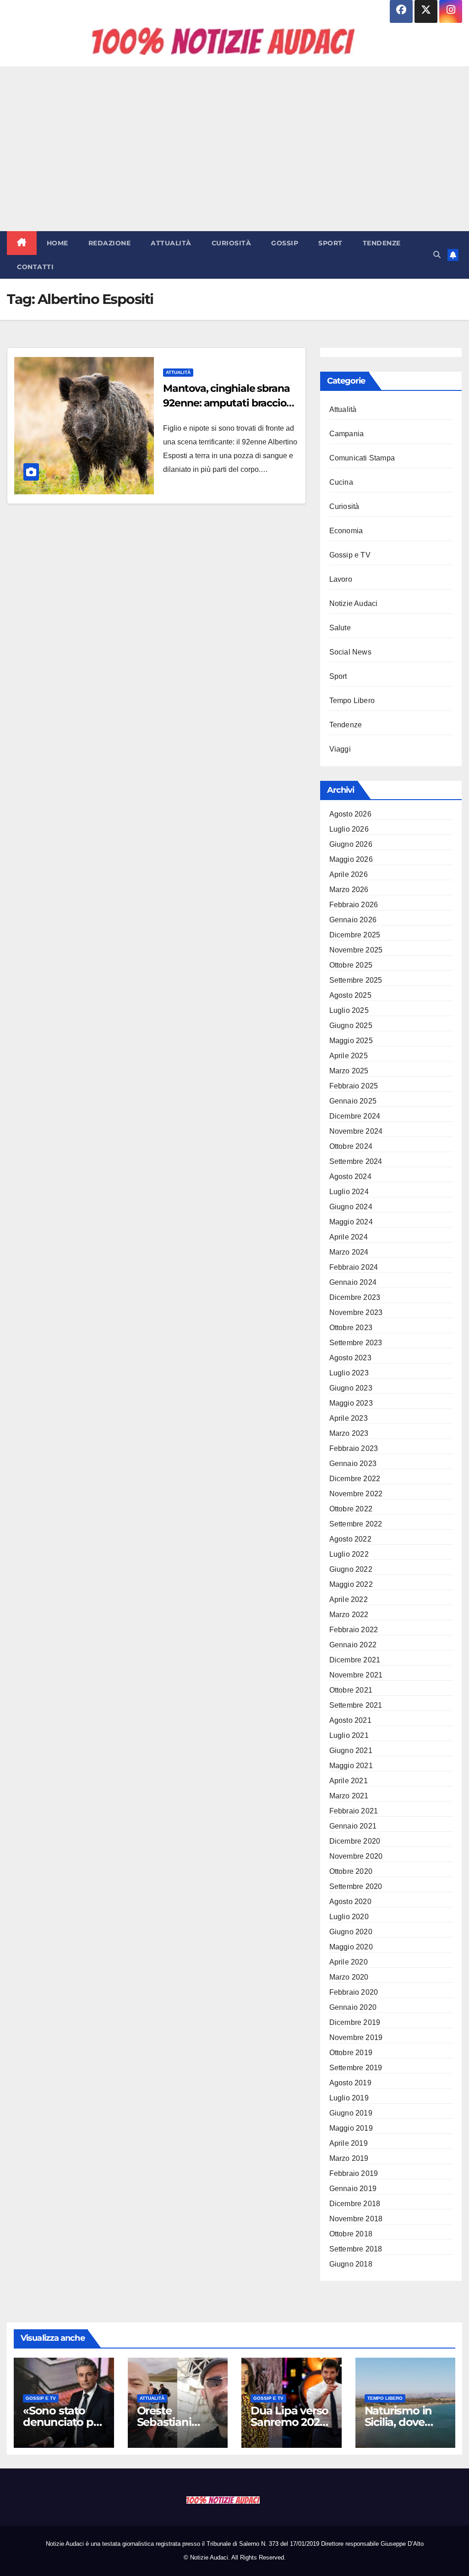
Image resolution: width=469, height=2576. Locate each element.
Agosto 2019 (350, 2083)
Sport (330, 243)
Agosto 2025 (350, 995)
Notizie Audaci (354, 603)
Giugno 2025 (351, 1026)
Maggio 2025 (351, 1041)
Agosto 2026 (350, 814)
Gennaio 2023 (353, 1464)
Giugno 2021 (351, 1751)
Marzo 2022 (349, 1615)
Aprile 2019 (349, 2143)
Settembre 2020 (356, 1886)
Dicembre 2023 (355, 1297)
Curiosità (232, 243)
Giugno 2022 (351, 1569)
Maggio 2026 (351, 859)
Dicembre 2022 (355, 1479)
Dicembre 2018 (355, 2204)
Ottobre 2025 (351, 965)
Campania (347, 434)
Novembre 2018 (356, 2219)
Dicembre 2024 (355, 1116)
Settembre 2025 (356, 980)
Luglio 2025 (349, 1010)
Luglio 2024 (349, 1192)
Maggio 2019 (351, 2128)
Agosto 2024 (350, 1177)
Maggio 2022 (351, 1584)
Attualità (171, 243)
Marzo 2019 (349, 2158)
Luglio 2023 (349, 1373)
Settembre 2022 (356, 1524)
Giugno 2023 (351, 1388)
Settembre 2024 (356, 1161)
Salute (340, 628)
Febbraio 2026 (354, 905)
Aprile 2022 (349, 1599)
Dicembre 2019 (355, 2022)
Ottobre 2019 (351, 2053)
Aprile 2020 (349, 1962)
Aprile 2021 (349, 1781)
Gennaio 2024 (353, 1282)
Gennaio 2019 (353, 2189)
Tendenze (382, 243)
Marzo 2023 (349, 1433)
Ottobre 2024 (351, 1146)
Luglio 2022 (349, 1554)
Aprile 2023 (349, 1418)
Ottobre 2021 (351, 1690)
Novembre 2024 (356, 1131)
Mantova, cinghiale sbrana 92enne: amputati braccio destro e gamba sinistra (226, 403)
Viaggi (340, 749)
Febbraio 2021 (354, 1811)
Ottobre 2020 (351, 1871)
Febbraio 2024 (354, 1267)
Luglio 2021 (349, 1735)
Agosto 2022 (350, 1539)
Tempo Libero (352, 701)
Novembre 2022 (356, 1494)
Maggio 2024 (351, 1222)
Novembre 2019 (356, 2038)
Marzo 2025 (349, 1071)
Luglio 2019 (349, 2098)
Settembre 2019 (356, 2068)
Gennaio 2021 (353, 1826)
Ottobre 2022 (351, 1509)
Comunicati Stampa (362, 458)
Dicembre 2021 (355, 1660)
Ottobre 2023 (351, 1328)
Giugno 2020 (351, 1932)
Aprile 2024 (349, 1237)
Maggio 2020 (351, 1947)
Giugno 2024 (351, 1207)
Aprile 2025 (349, 1056)
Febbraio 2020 (354, 1992)
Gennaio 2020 (353, 2007)
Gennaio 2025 (353, 1101)
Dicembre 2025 (355, 935)
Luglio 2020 (349, 1917)
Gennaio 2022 (353, 1645)
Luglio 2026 (349, 829)
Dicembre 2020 (355, 1841)
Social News (350, 652)
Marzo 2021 (349, 1796)
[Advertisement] (234, 149)
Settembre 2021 (356, 1705)
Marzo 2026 (349, 890)
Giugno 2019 (351, 2113)
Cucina (341, 482)
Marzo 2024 (349, 1252)
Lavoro (341, 579)
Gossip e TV (350, 555)
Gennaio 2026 (353, 920)
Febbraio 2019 (354, 2173)
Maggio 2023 (351, 1403)
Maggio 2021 (351, 1766)
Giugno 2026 (351, 844)
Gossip (285, 243)
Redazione (110, 243)
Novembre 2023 (356, 1312)
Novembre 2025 (356, 950)
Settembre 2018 (356, 2249)
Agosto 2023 (350, 1358)
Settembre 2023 (356, 1343)
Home (57, 243)
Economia (346, 531)
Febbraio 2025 (354, 1086)
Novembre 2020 (356, 1856)
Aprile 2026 (349, 874)
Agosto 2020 (350, 1902)
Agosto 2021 (350, 1720)
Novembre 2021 (356, 1675)
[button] (437, 255)
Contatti (35, 267)
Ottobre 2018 (351, 2234)
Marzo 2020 (349, 1977)
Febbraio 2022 (354, 1630)
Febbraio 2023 (354, 1448)
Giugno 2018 (351, 2264)
